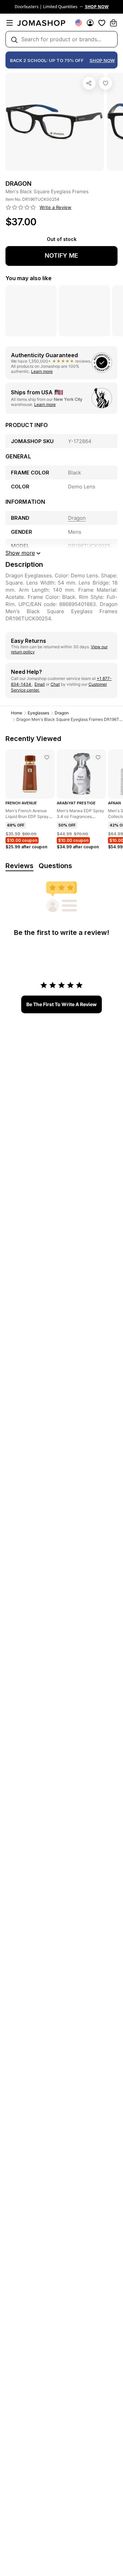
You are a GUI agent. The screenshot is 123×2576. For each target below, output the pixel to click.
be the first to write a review (61, 1004)
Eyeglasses (38, 713)
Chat (55, 684)
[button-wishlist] (102, 23)
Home (17, 713)
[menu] (10, 23)
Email (40, 684)
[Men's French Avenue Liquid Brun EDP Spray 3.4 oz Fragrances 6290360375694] (47, 757)
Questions (55, 866)
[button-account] (90, 23)
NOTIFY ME (61, 255)
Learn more (42, 371)
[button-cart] (113, 23)
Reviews (19, 866)
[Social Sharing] (89, 83)
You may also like (29, 278)
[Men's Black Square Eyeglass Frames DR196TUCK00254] (106, 83)
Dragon (62, 713)
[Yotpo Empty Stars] (21, 208)
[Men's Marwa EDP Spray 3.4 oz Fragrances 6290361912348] (98, 757)
